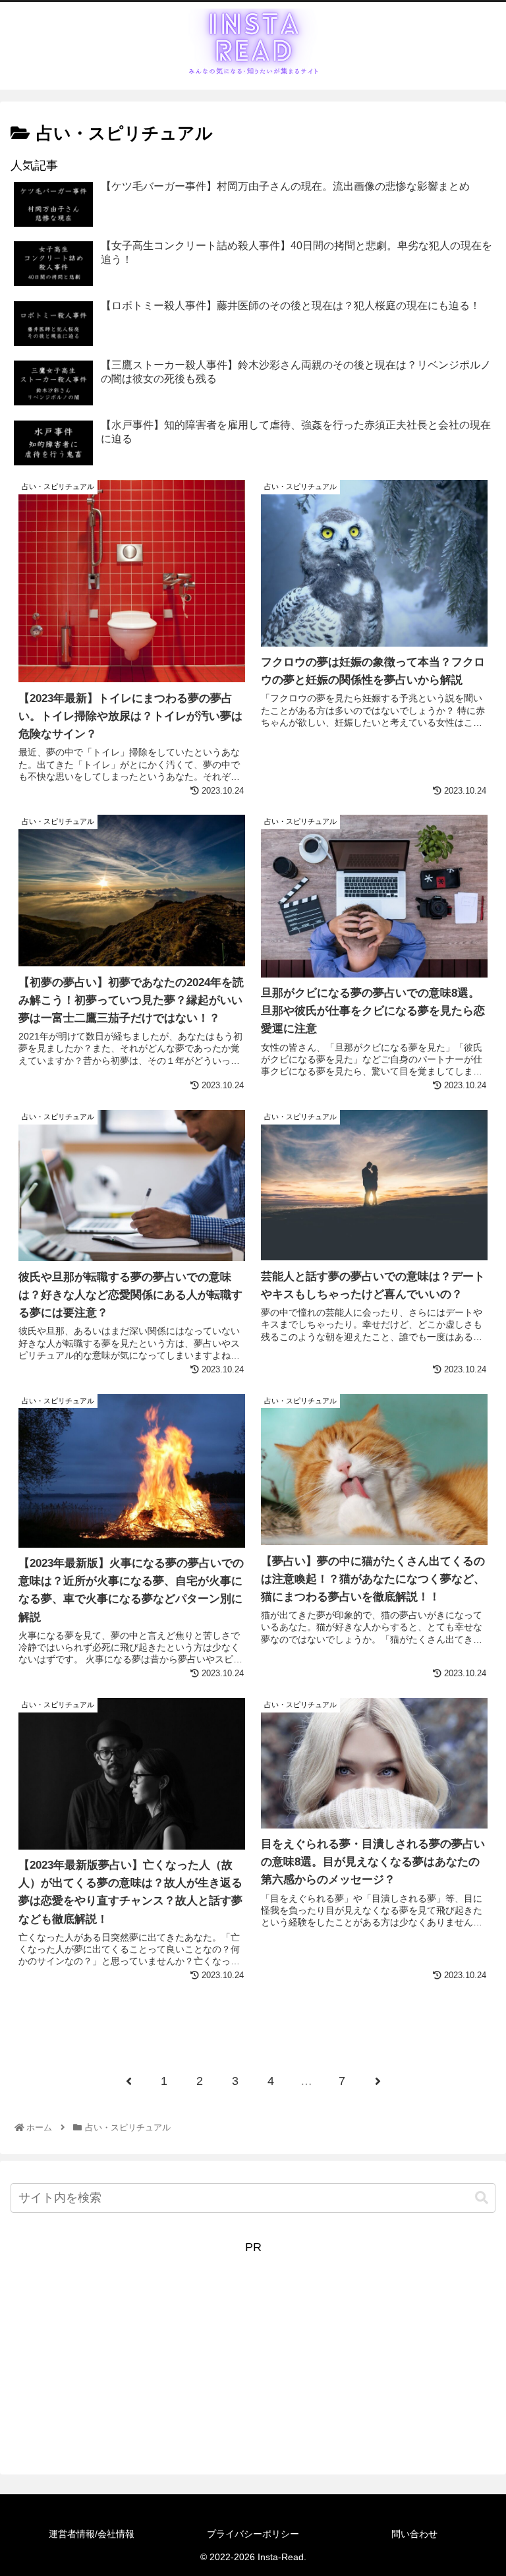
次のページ (253, 2029)
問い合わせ (414, 2534)
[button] (482, 2198)
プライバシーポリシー (253, 2534)
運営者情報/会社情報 (92, 2534)
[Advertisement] (253, 2351)
